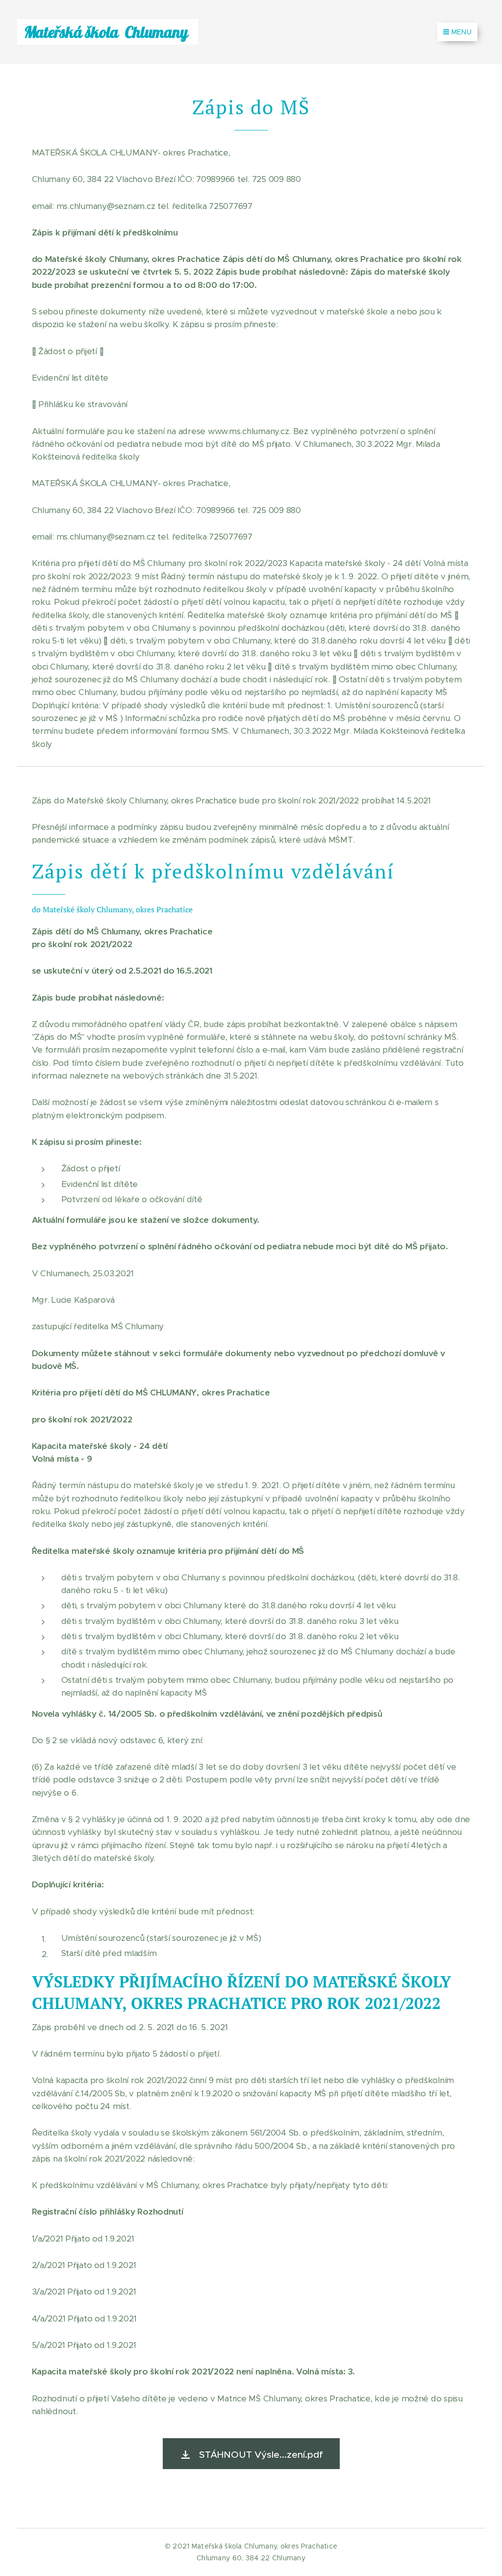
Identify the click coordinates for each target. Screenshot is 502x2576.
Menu (462, 32)
